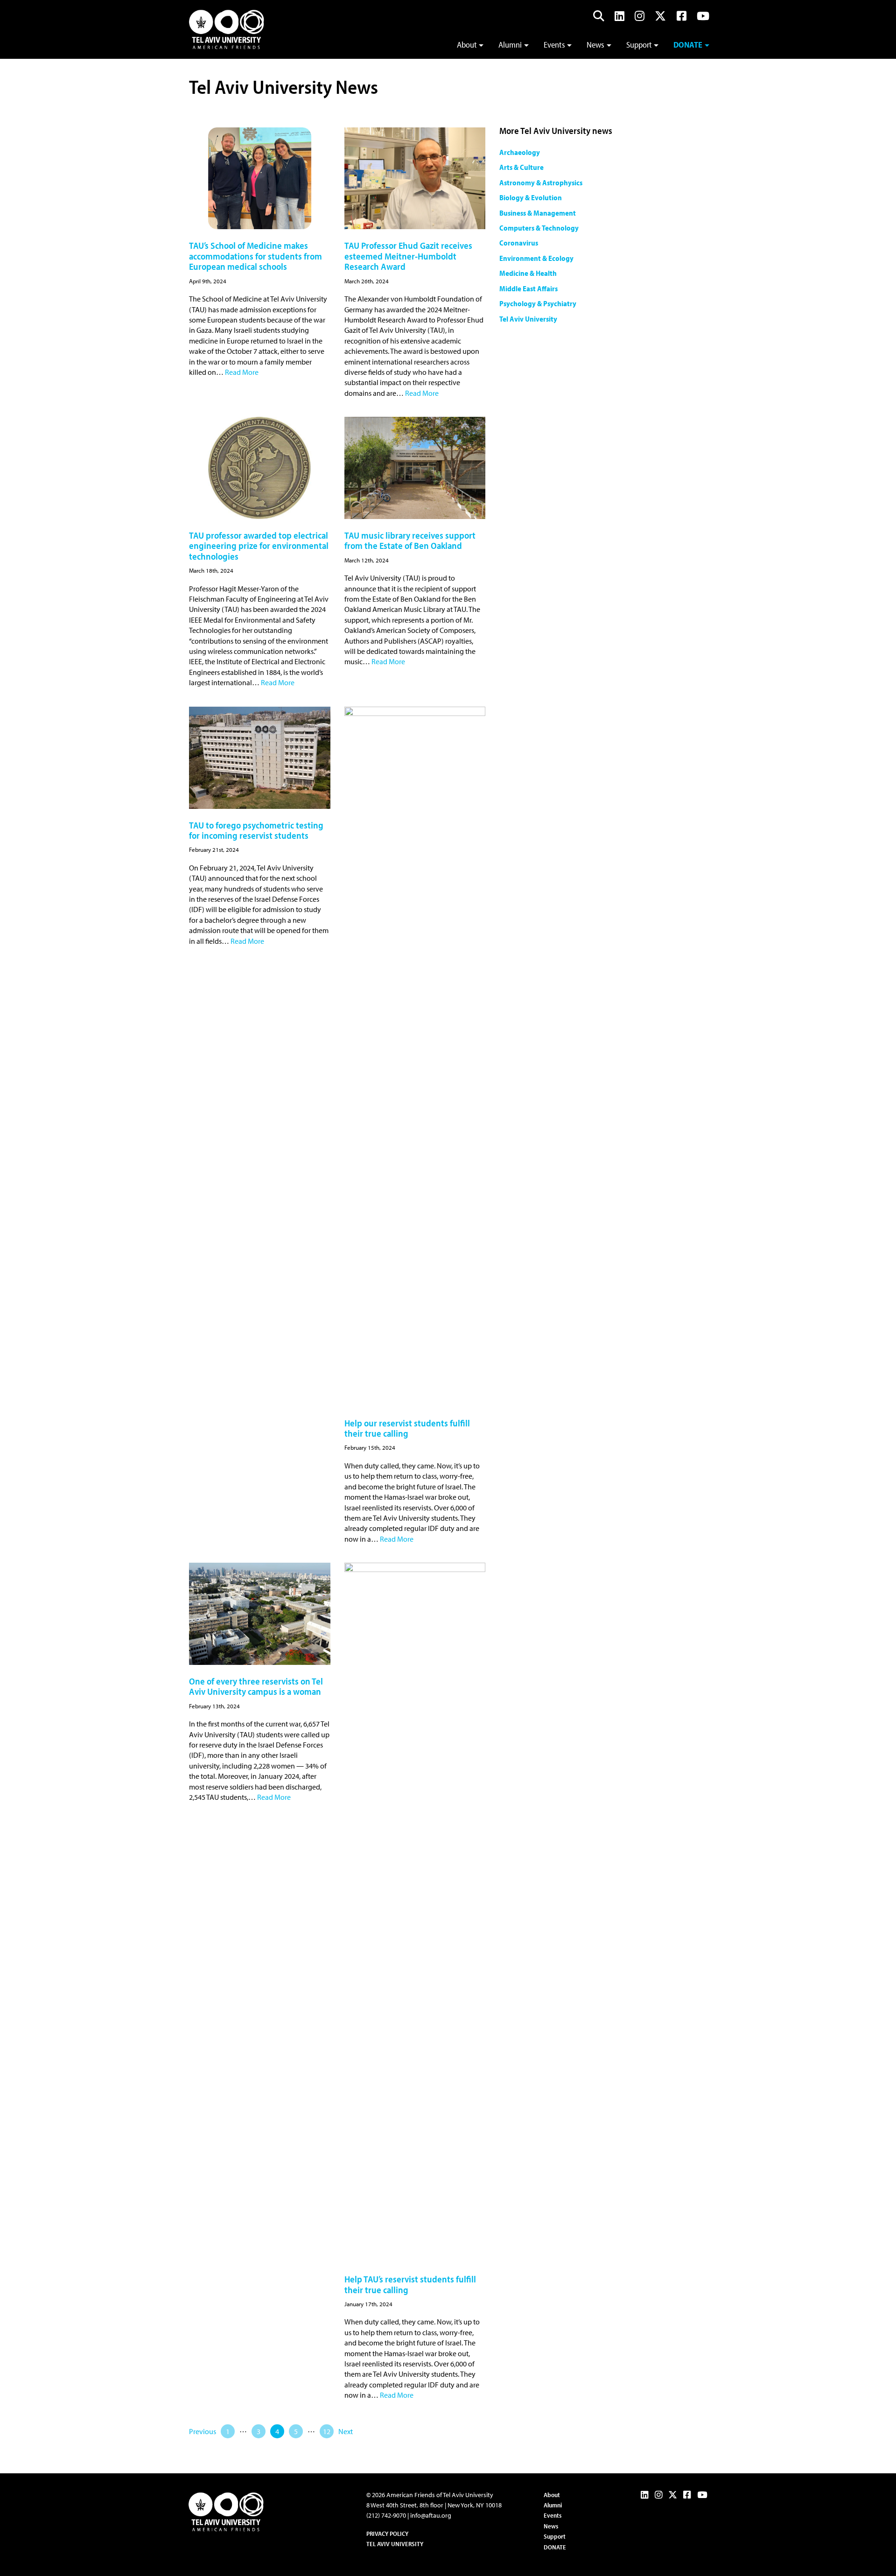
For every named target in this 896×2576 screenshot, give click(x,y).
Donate (688, 45)
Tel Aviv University (528, 319)
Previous (203, 2431)
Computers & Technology (539, 228)
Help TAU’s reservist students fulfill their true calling (410, 2284)
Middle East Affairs (528, 288)
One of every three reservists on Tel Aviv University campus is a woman (256, 1686)
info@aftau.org (431, 2515)
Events (554, 45)
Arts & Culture (521, 167)
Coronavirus (519, 243)
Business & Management (538, 213)
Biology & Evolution (531, 197)
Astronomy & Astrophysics (541, 182)
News (595, 45)
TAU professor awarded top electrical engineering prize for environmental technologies (259, 546)
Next (346, 2431)
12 (327, 2431)
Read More (242, 372)
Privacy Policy (387, 2534)
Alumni (510, 45)
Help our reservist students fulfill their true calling (407, 1428)
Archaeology (520, 152)
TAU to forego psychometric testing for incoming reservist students (256, 830)
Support (639, 45)
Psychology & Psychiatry (538, 303)
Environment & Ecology (536, 258)
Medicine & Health (528, 273)
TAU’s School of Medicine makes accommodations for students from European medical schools (255, 256)
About (467, 45)
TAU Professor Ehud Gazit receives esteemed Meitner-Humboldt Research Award (408, 256)
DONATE (555, 2547)
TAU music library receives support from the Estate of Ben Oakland (410, 540)
